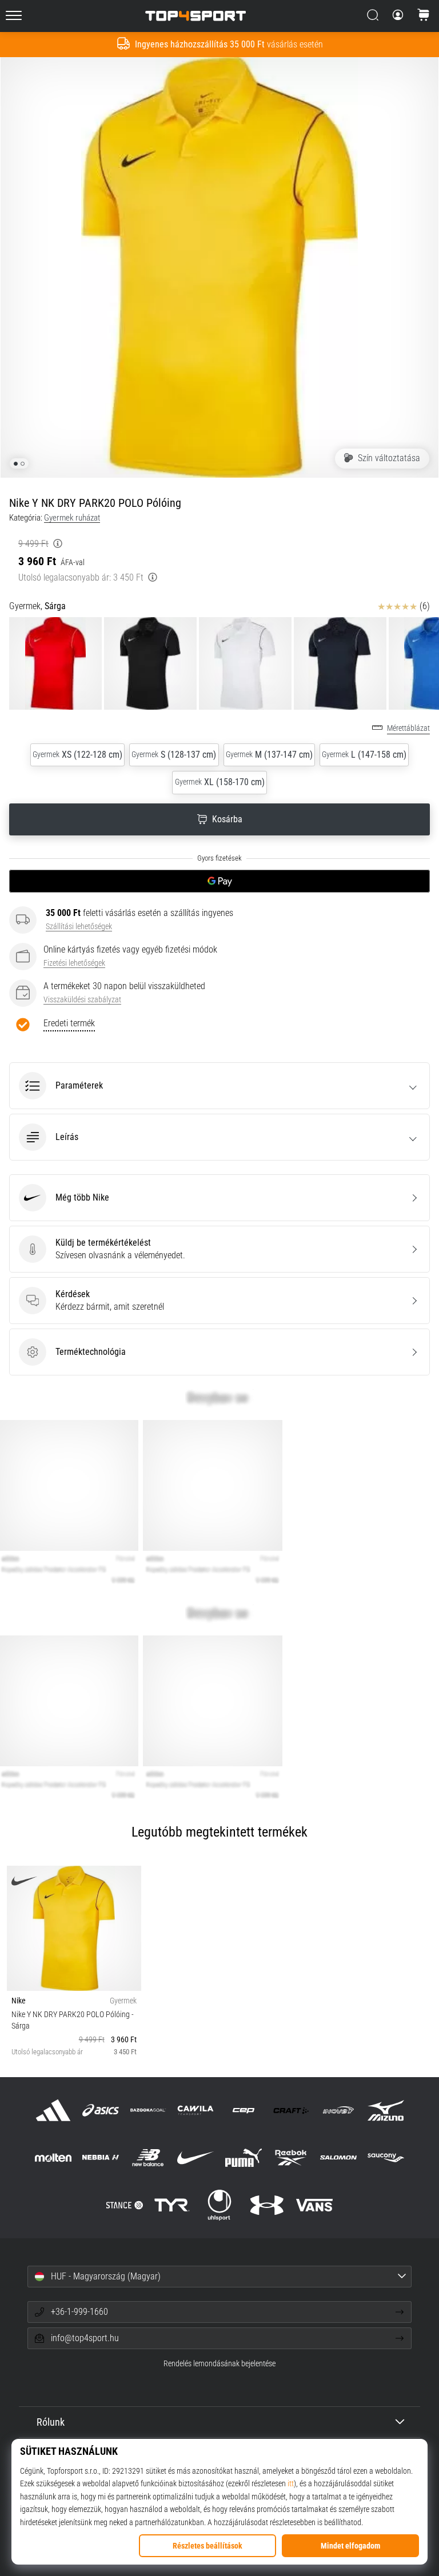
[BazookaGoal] (148, 2110)
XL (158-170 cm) (220, 782)
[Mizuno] (386, 2110)
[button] (219, 1086)
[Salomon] (338, 2157)
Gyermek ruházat (72, 518)
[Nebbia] (100, 2157)
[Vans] (315, 2205)
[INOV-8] (338, 2110)
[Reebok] (291, 2157)
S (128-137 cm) (174, 755)
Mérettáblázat (408, 728)
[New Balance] (148, 2157)
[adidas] (53, 2110)
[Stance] (124, 2205)
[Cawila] (196, 2110)
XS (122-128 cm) (77, 755)
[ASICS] (100, 2110)
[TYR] (172, 2205)
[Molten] (53, 2157)
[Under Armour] (267, 2205)
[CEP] (243, 2110)
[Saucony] (386, 2157)
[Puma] (243, 2157)
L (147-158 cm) (364, 755)
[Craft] (291, 2110)
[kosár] (424, 16)
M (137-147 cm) (269, 755)
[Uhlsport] (219, 2205)
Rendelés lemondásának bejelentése (219, 2364)
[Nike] (196, 2157)
